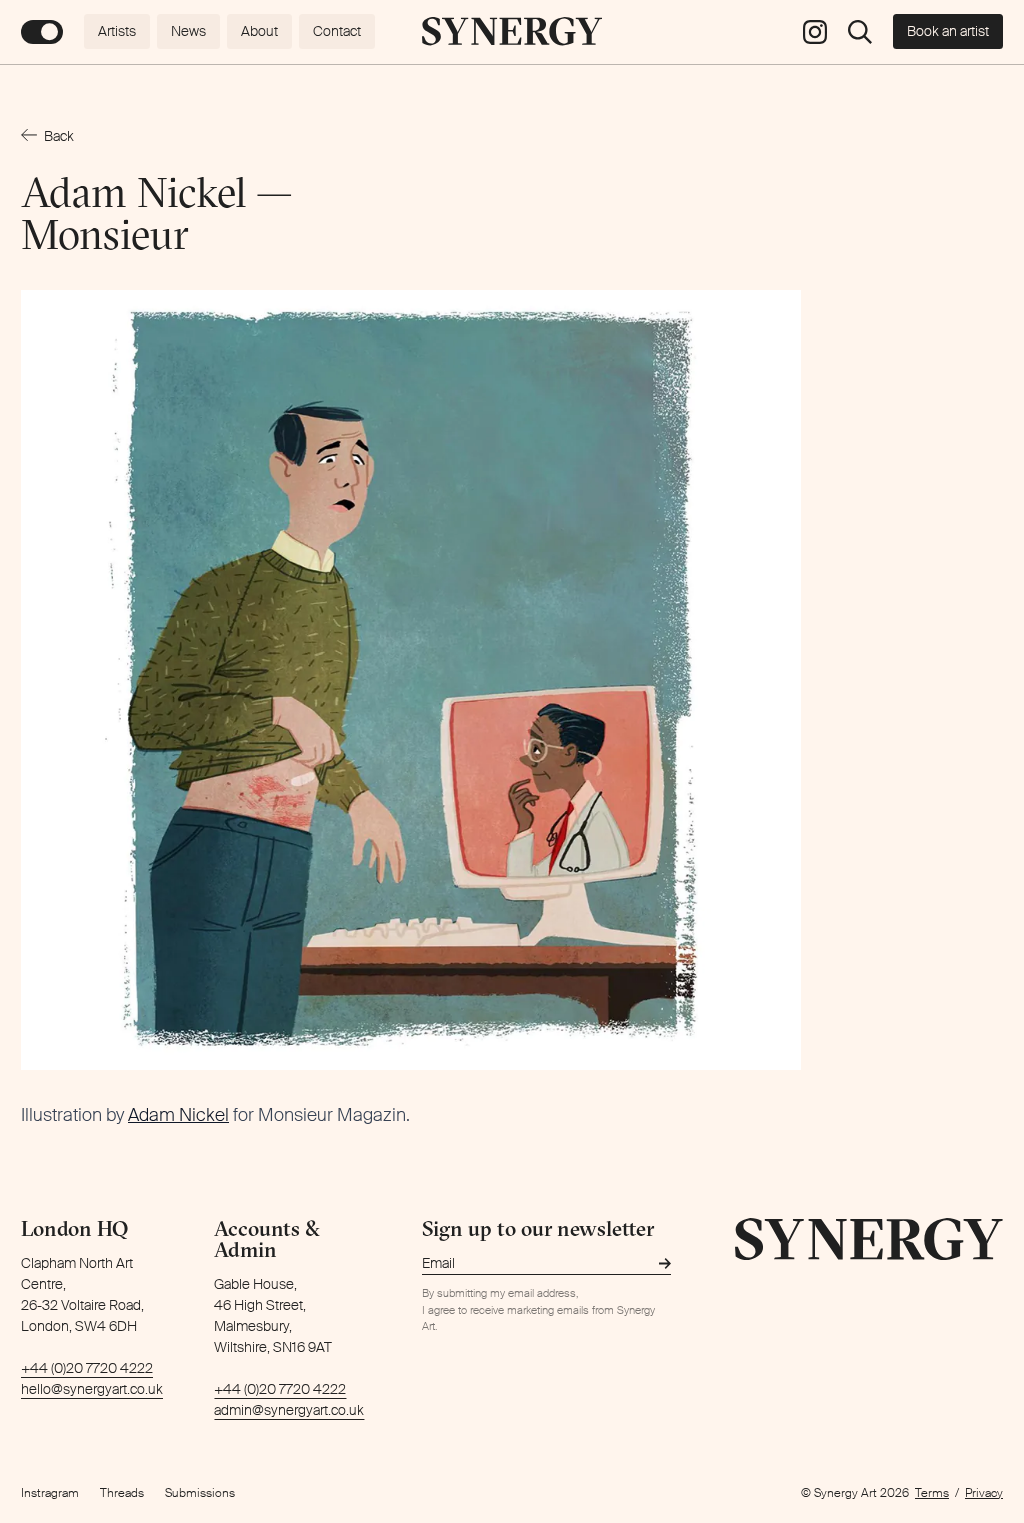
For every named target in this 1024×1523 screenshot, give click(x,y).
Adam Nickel (178, 1115)
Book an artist (948, 31)
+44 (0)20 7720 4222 (87, 1368)
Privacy (984, 1493)
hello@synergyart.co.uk (92, 1389)
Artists (117, 31)
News (188, 31)
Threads (122, 1493)
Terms (932, 1493)
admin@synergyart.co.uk (289, 1410)
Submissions (200, 1493)
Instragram (50, 1493)
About (259, 31)
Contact (337, 31)
